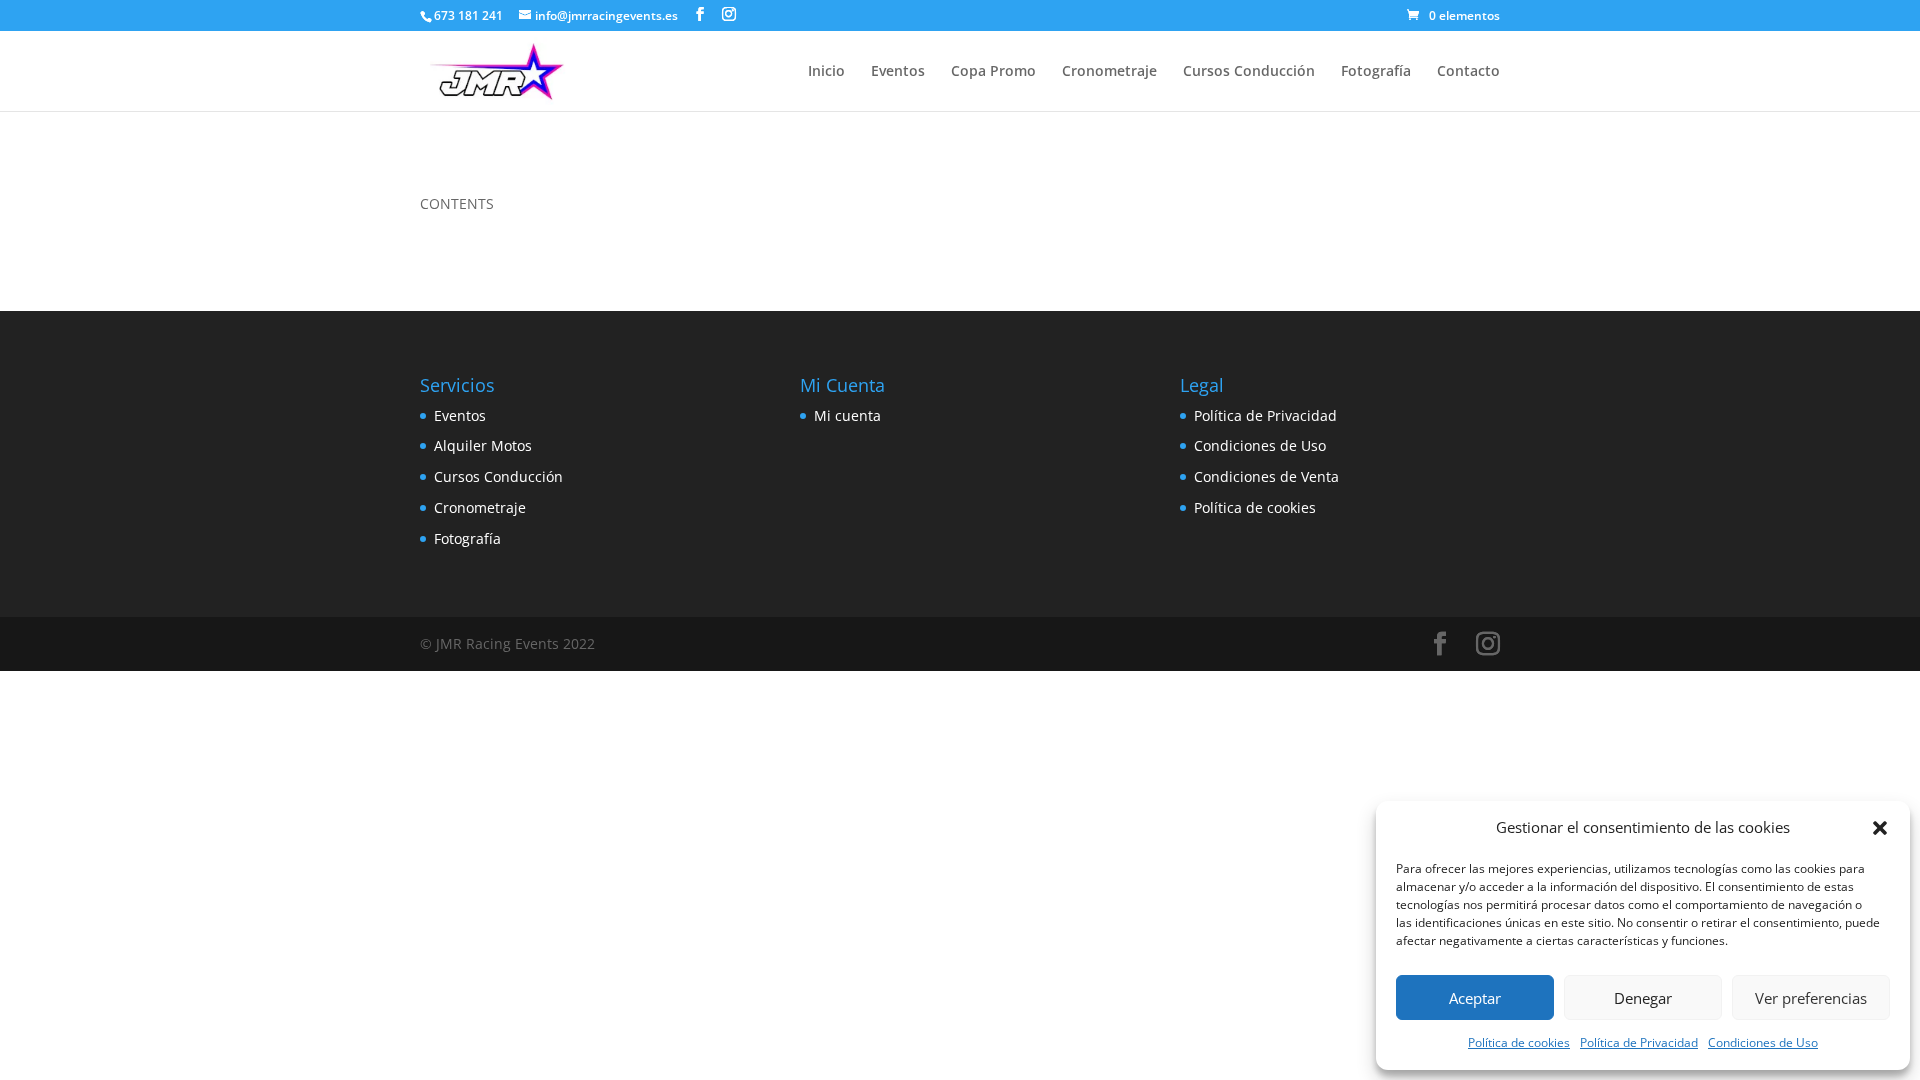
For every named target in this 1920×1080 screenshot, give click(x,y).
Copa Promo (993, 72)
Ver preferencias (1811, 998)
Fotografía (1376, 72)
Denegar (1643, 998)
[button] (1880, 828)
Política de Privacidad (1639, 1042)
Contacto (1468, 72)
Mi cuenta (847, 415)
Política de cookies (1519, 1042)
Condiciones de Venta (1266, 476)
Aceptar (1475, 998)
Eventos (898, 72)
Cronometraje (1109, 72)
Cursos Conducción (1249, 72)
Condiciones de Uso (1763, 1042)
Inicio (826, 72)
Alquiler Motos (483, 445)
